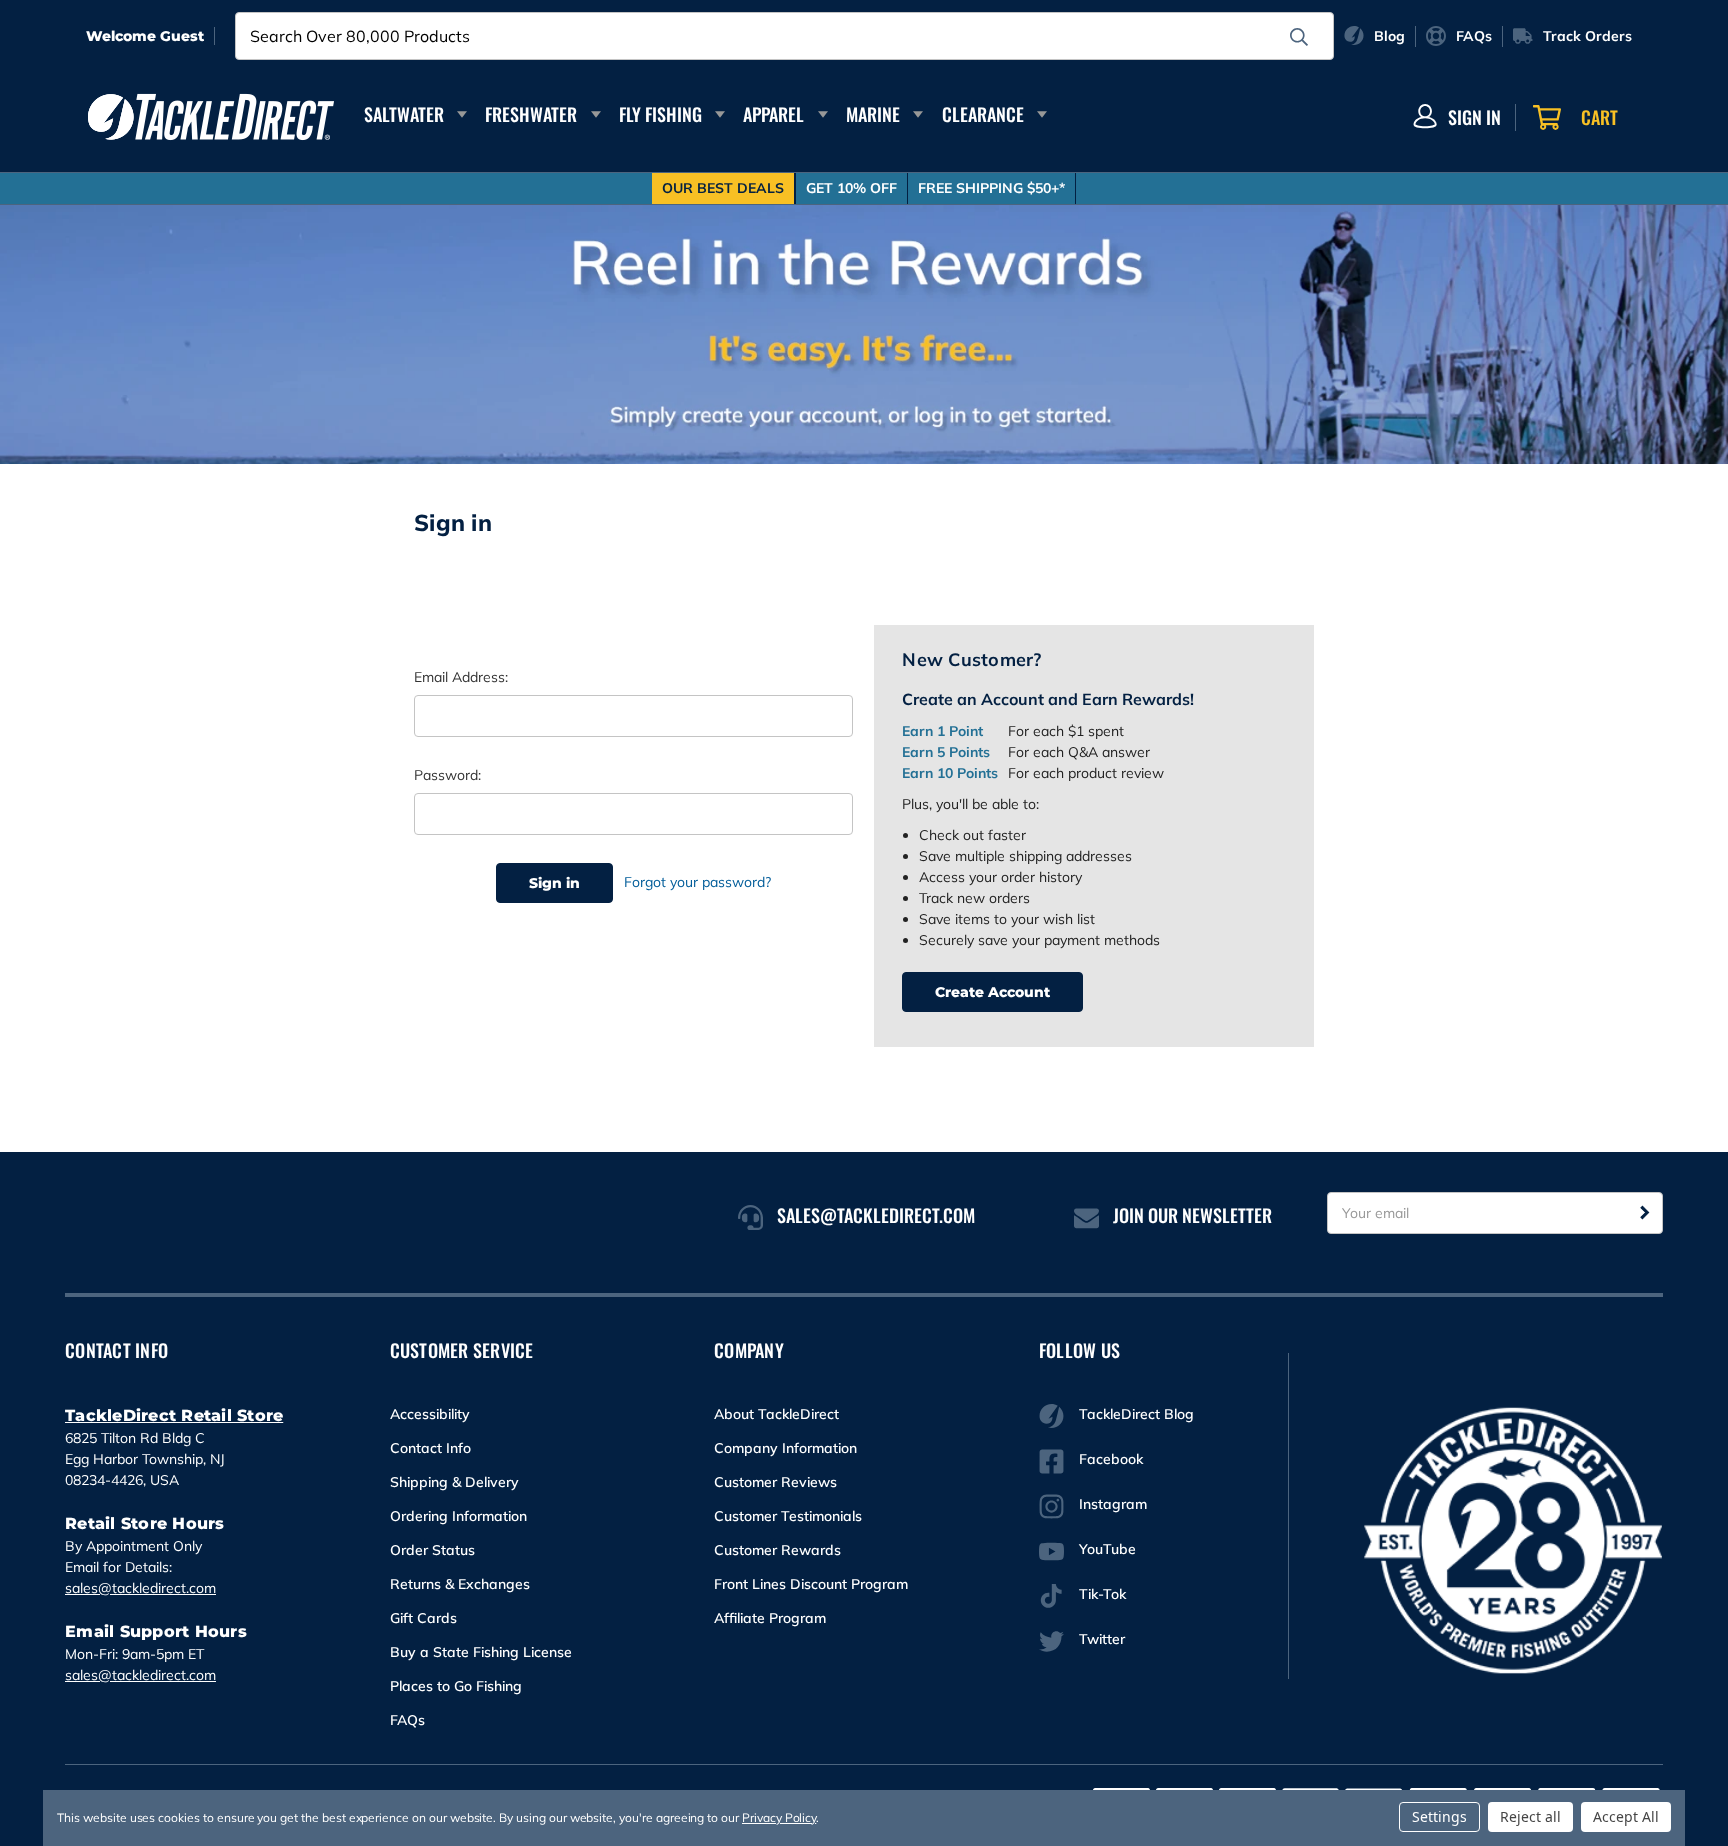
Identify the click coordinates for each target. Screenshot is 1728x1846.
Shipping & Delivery (454, 1482)
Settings (1439, 1816)
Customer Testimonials (788, 1516)
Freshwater (531, 114)
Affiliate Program (770, 1618)
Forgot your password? (697, 882)
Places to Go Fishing (456, 1686)
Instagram (1113, 1504)
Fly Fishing (660, 114)
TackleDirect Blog (1136, 1414)
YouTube (1107, 1549)
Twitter (1102, 1639)
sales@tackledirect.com (140, 1588)
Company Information (785, 1448)
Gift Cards (423, 1618)
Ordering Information (458, 1516)
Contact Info (430, 1448)
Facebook (1111, 1459)
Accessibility (430, 1414)
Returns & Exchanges (460, 1584)
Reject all (1530, 1816)
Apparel (773, 114)
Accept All (1626, 1816)
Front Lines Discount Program (811, 1584)
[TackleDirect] (211, 117)
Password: (447, 775)
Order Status (432, 1550)
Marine (873, 114)
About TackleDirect (776, 1414)
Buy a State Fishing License (481, 1652)
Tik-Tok (1102, 1594)
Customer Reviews (775, 1482)
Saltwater (404, 114)
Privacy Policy (779, 1817)
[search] (1299, 37)
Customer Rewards (777, 1550)
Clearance (983, 114)
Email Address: (461, 677)
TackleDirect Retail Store (174, 1415)
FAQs (407, 1720)
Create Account (992, 992)
